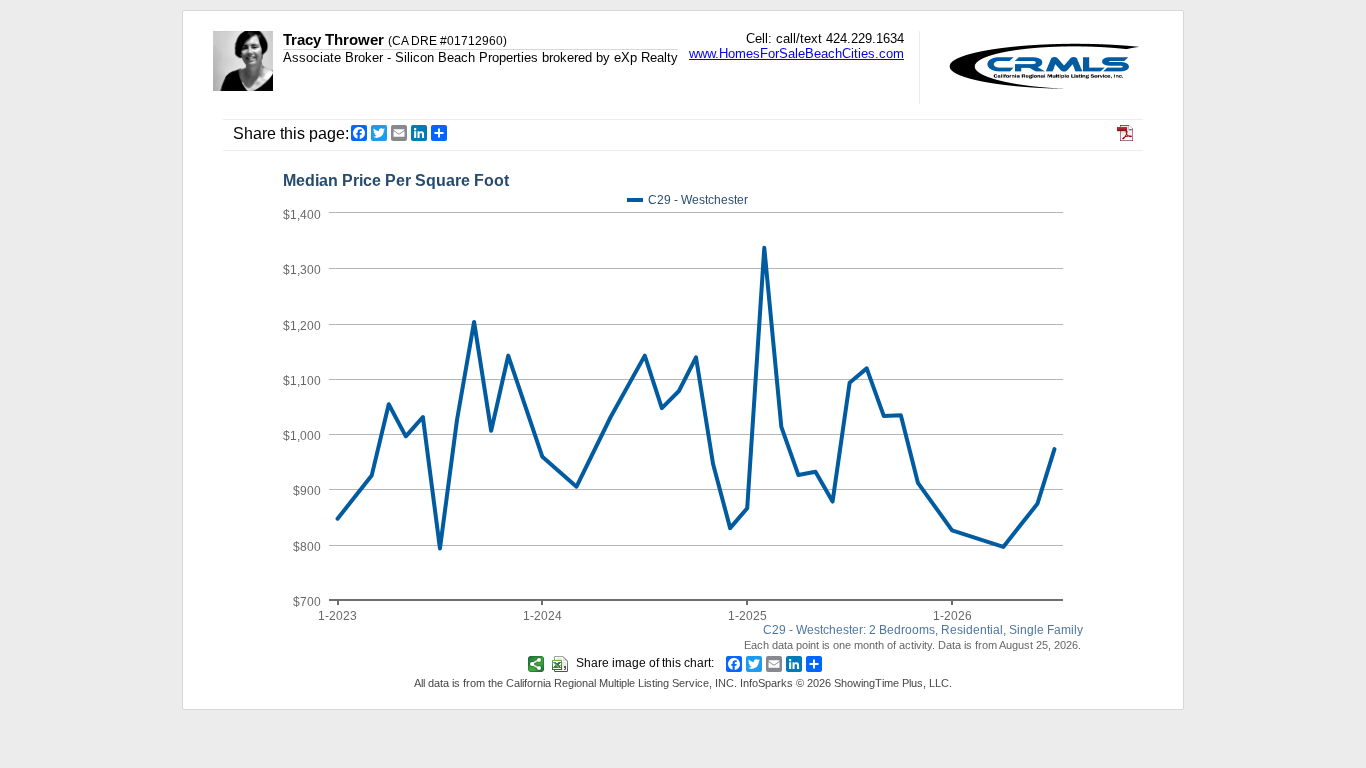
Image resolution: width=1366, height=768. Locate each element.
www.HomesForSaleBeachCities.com (796, 53)
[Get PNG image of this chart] (538, 663)
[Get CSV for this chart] (562, 663)
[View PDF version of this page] (1125, 135)
